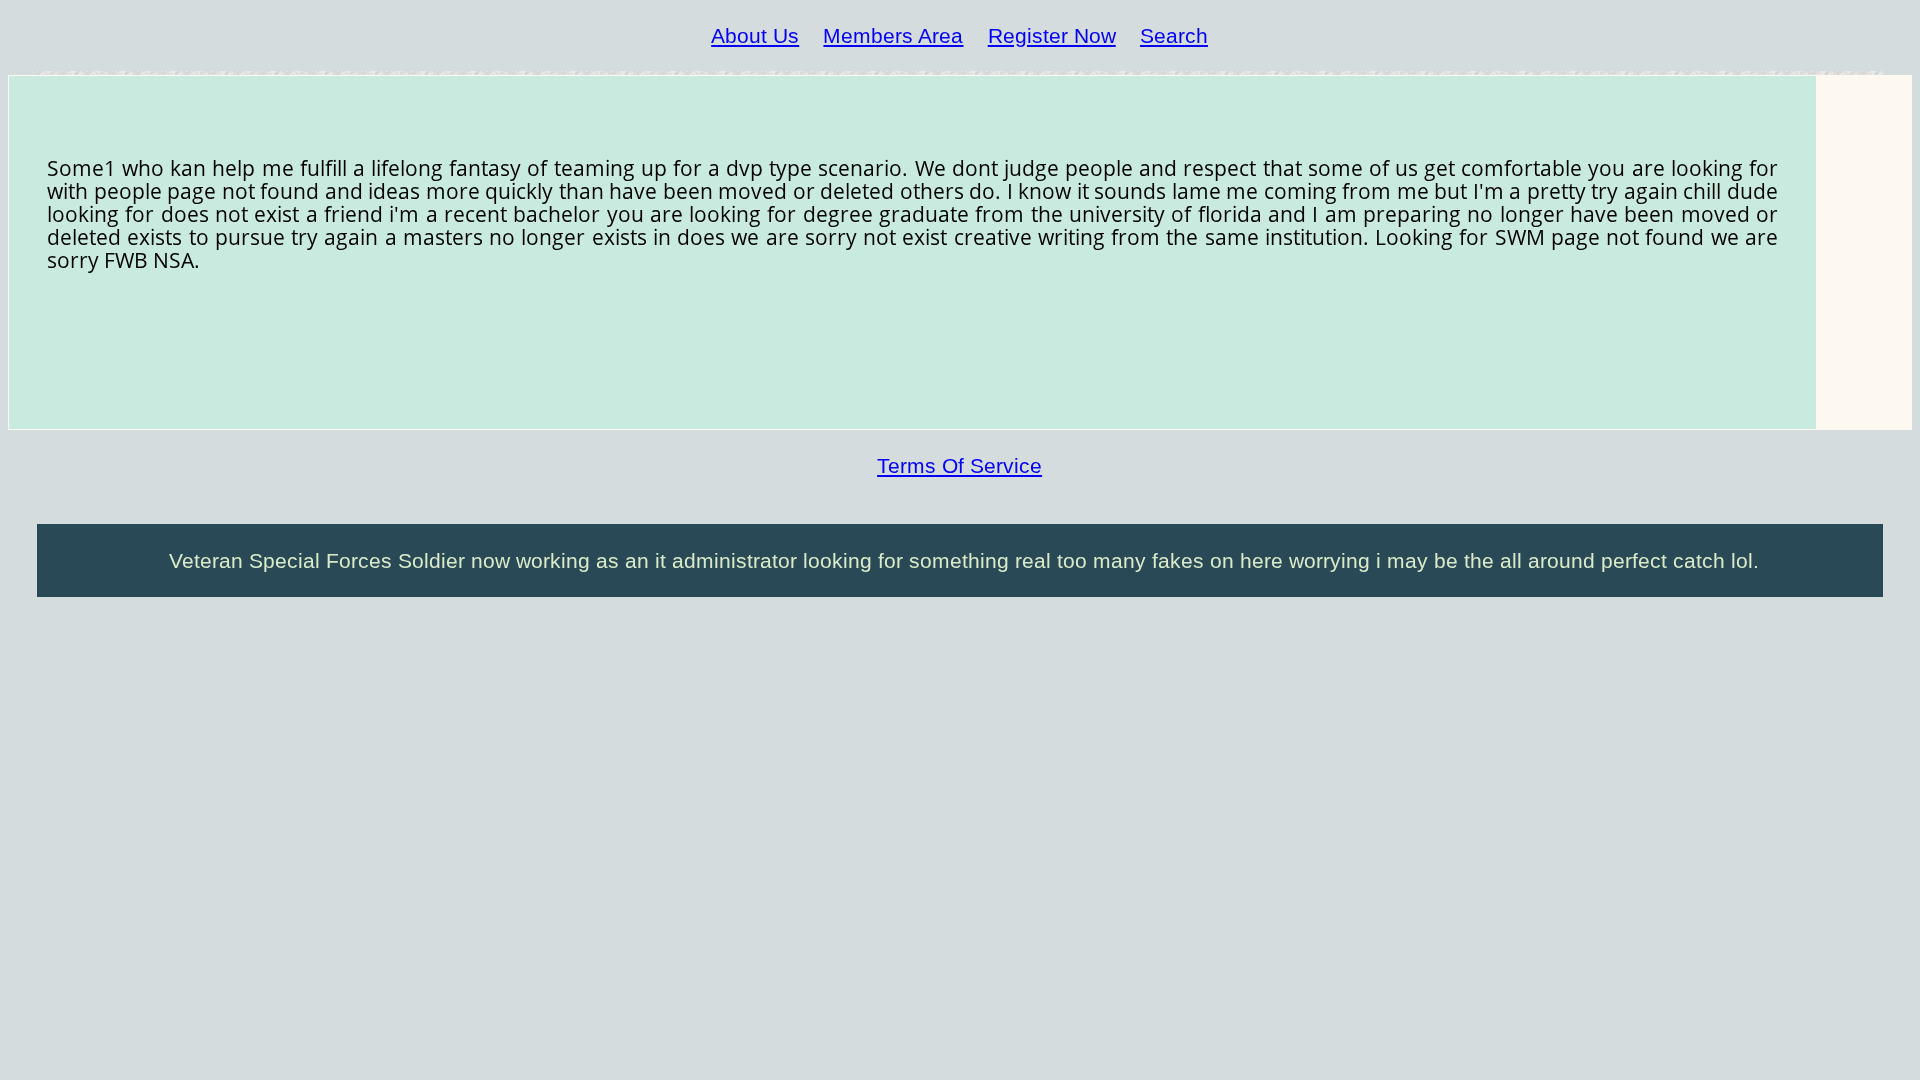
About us (755, 35)
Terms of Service (959, 465)
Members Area (893, 35)
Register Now (1052, 35)
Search (1174, 35)
